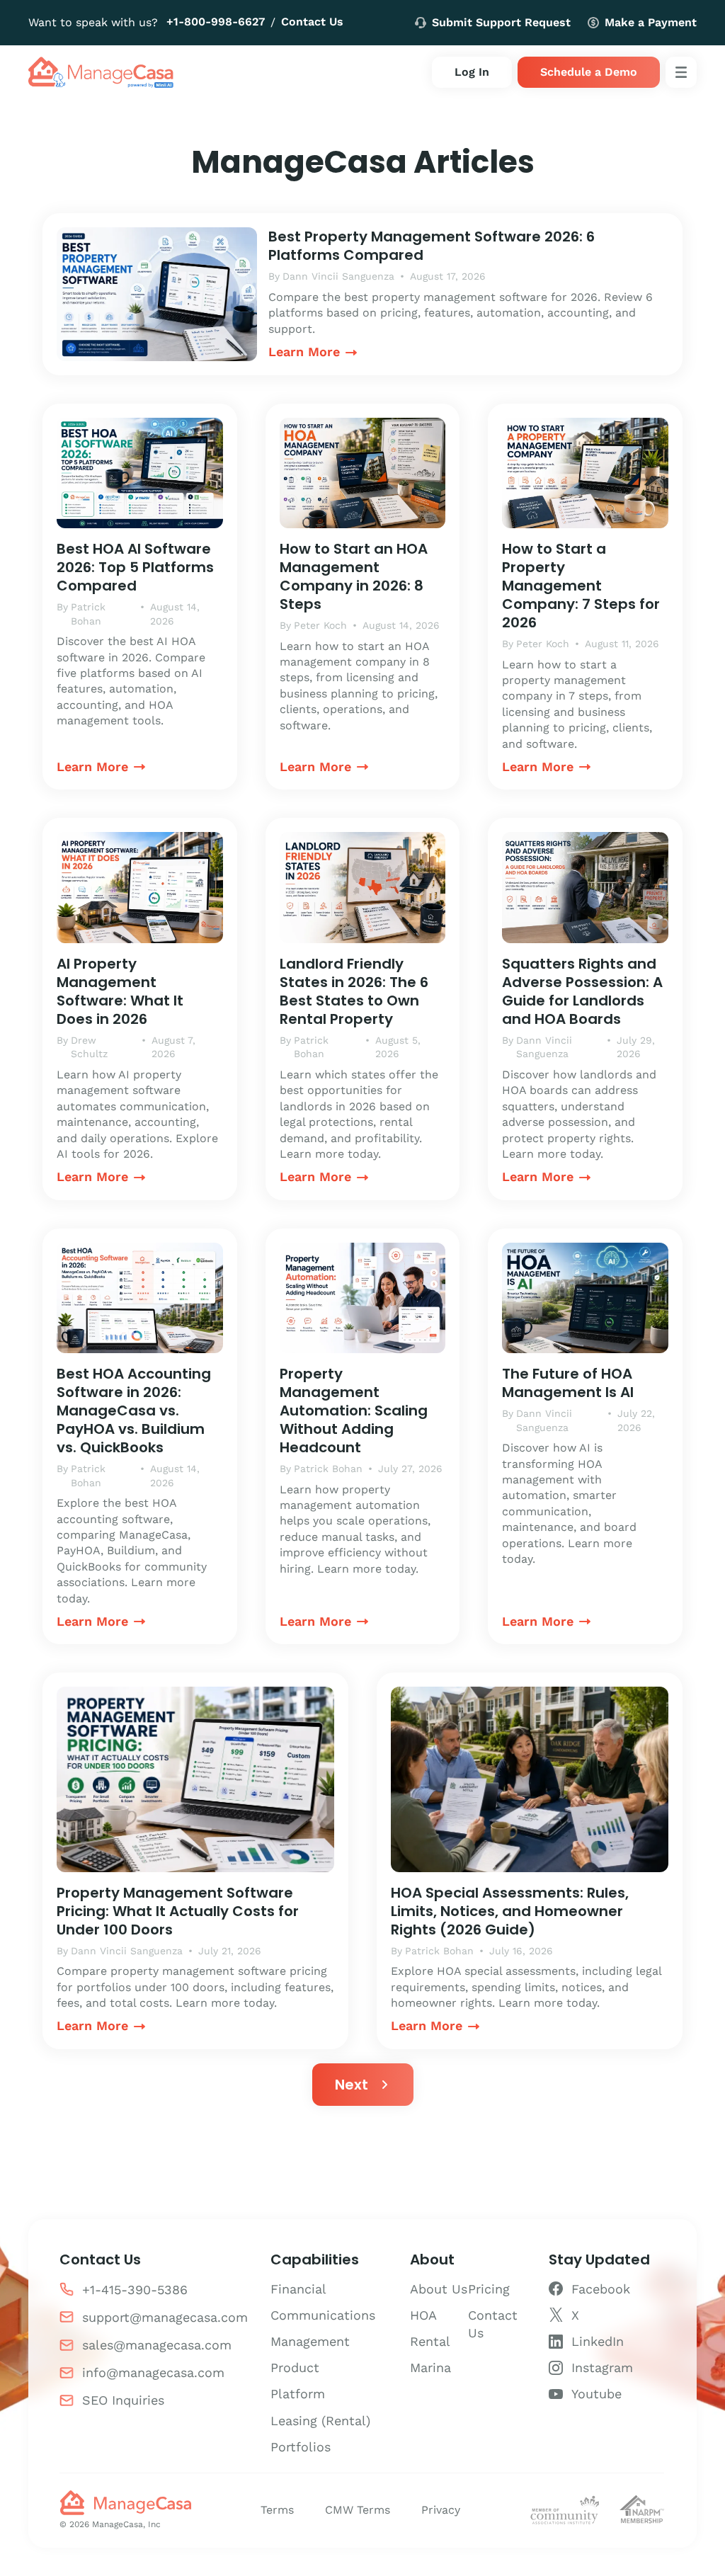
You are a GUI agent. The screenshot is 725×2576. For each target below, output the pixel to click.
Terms (277, 2510)
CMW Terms (358, 2510)
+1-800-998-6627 (216, 22)
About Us (439, 2289)
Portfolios (301, 2447)
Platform (298, 2394)
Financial (298, 2289)
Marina (430, 2367)
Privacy (441, 2510)
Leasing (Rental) (320, 2421)
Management (310, 2341)
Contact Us (312, 22)
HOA (423, 2315)
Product (295, 2367)
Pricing (489, 2289)
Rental (430, 2341)
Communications (323, 2315)
